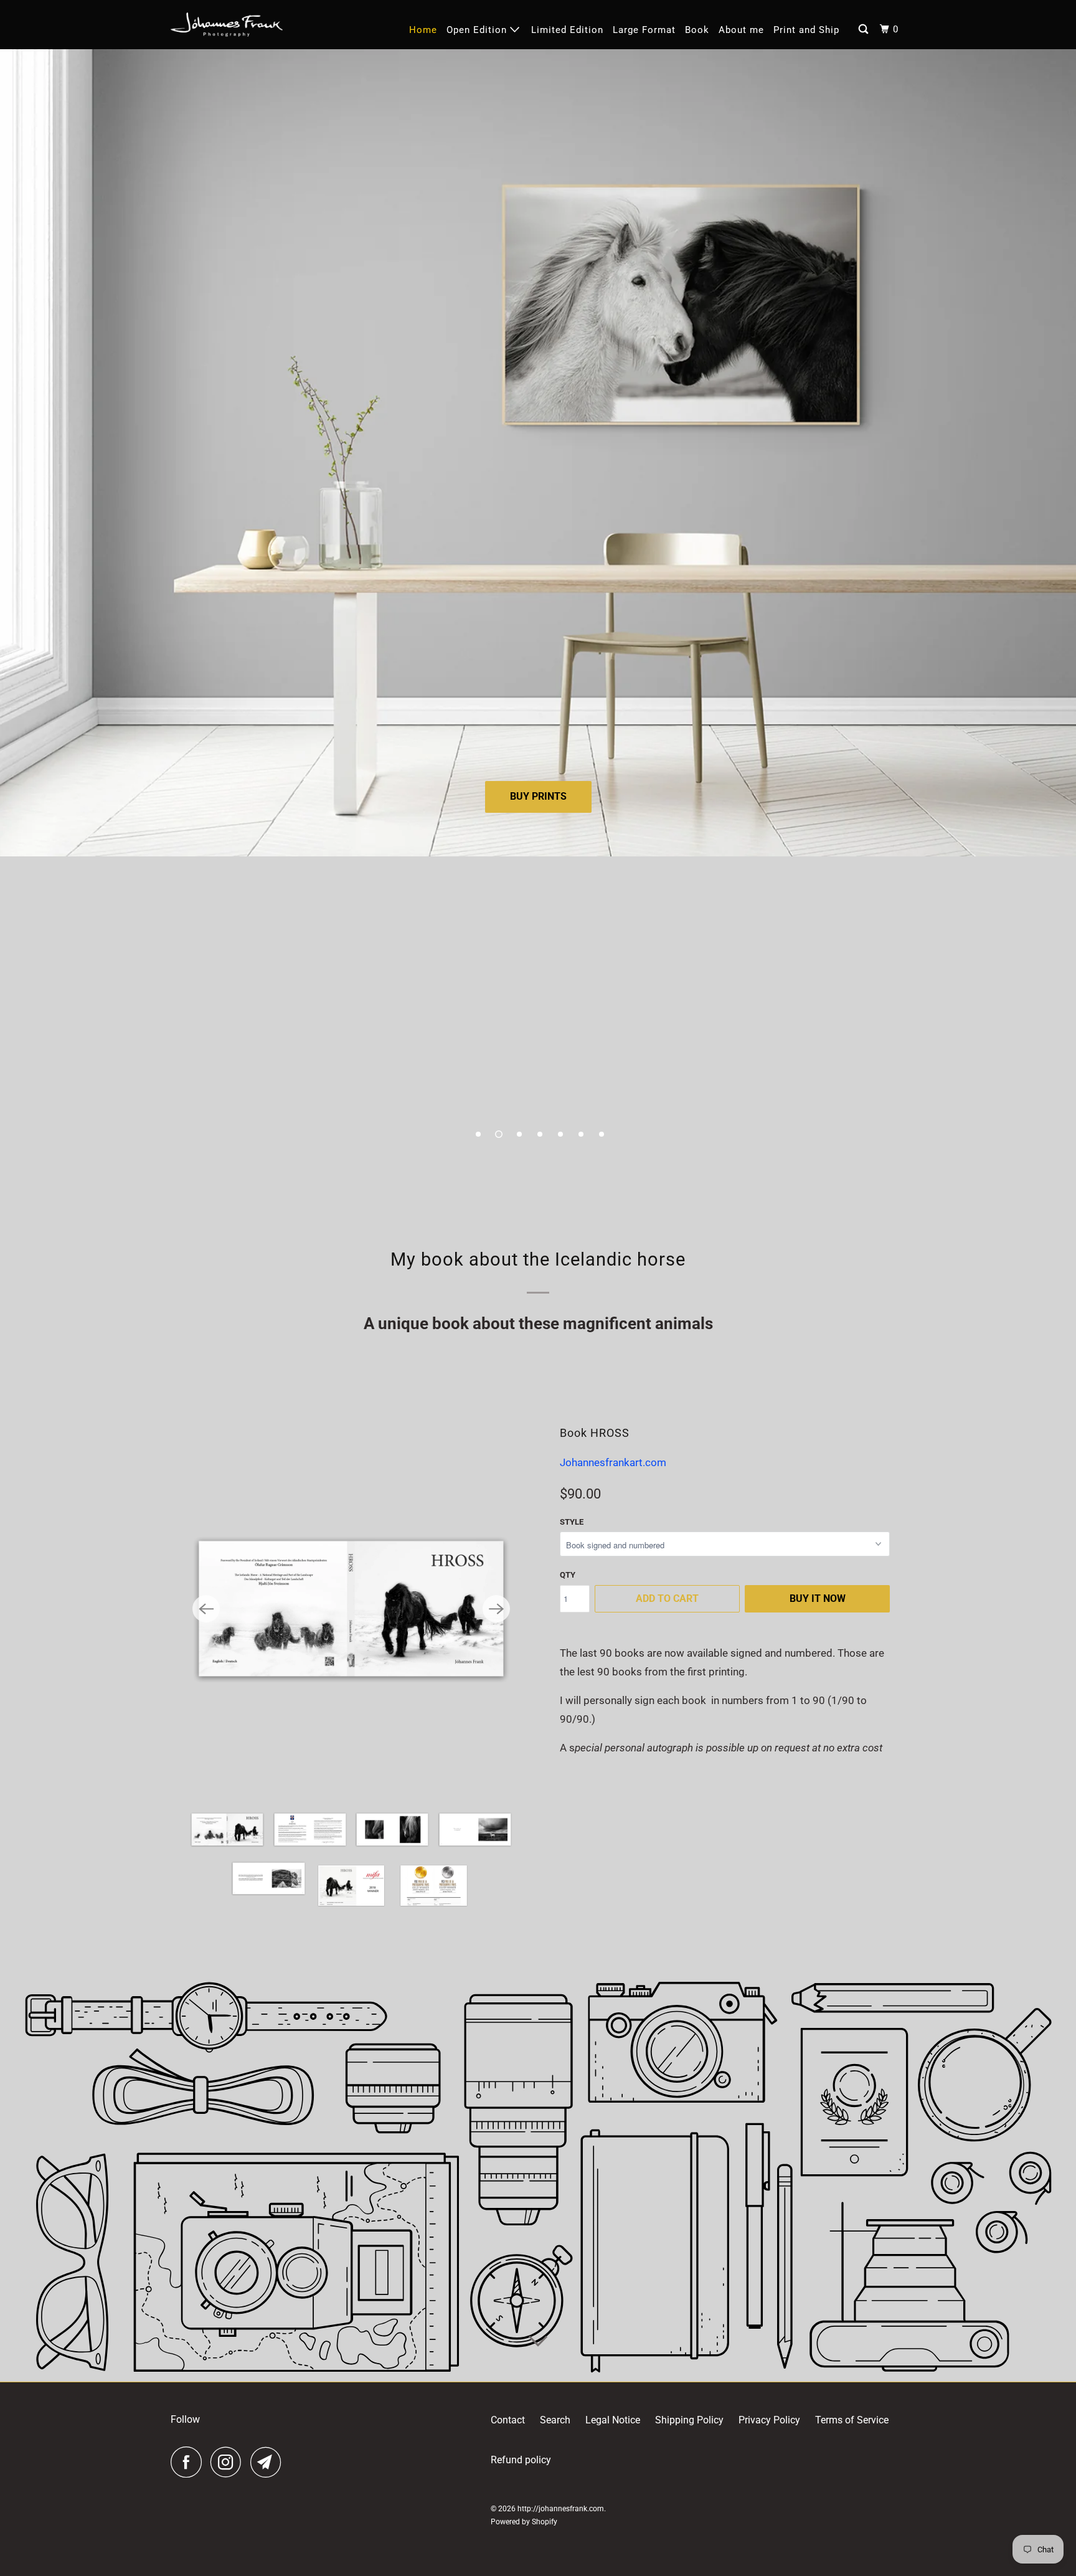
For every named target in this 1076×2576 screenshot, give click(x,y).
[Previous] (206, 1609)
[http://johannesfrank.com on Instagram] (229, 2462)
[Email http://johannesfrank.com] (269, 2462)
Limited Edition (567, 30)
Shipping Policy (689, 2420)
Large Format (644, 30)
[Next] (496, 1609)
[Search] (865, 30)
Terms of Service (852, 2420)
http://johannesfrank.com (561, 2509)
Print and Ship (806, 30)
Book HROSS (595, 1433)
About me (741, 30)
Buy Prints (538, 796)
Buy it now (818, 1598)
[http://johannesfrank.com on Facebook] (189, 2462)
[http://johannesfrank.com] (227, 25)
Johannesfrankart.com (613, 1462)
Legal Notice (613, 2420)
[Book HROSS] (351, 1609)
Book (697, 30)
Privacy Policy (769, 2420)
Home (423, 30)
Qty (568, 1575)
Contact (508, 2420)
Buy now (538, 962)
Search (555, 2420)
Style (572, 1522)
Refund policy (521, 2460)
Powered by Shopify (524, 2522)
